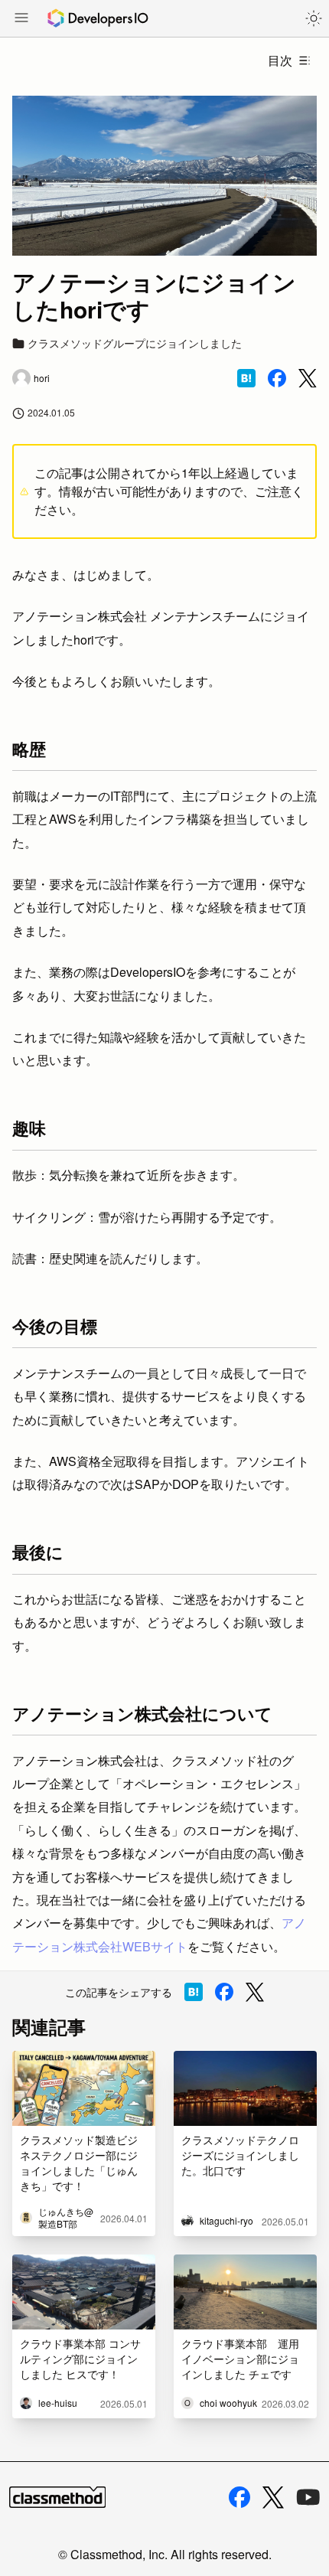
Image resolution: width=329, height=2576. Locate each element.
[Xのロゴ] (273, 2498)
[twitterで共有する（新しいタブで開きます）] (308, 379)
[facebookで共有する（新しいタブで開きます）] (277, 378)
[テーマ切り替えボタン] (314, 18)
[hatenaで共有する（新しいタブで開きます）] (246, 378)
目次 (280, 60)
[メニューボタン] (21, 19)
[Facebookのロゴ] (239, 2497)
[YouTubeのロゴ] (308, 2497)
